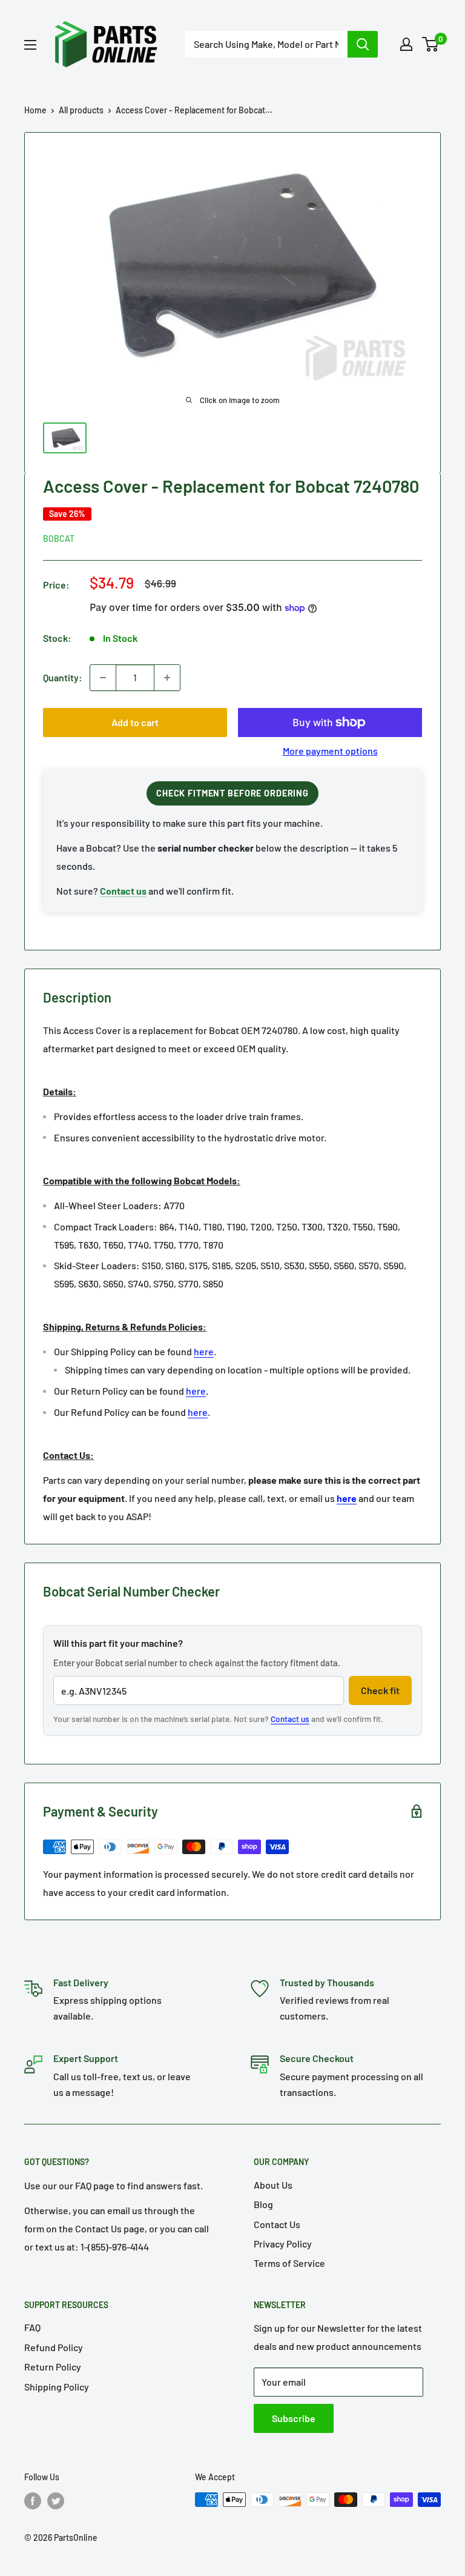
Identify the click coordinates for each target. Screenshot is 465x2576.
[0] (431, 44)
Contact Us (277, 2224)
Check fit (380, 1690)
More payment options (330, 751)
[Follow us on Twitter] (56, 2501)
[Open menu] (30, 45)
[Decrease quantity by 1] (103, 678)
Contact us (290, 1719)
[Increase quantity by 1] (167, 678)
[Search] (363, 44)
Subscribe (294, 2418)
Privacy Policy (283, 2244)
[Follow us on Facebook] (33, 2501)
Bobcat (59, 539)
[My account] (406, 44)
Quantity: (63, 677)
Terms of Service (289, 2263)
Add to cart (135, 722)
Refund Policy (54, 2347)
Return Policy (53, 2367)
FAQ (32, 2327)
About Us (273, 2185)
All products (81, 110)
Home (35, 110)
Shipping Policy (57, 2387)
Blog (263, 2204)
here (204, 1351)
